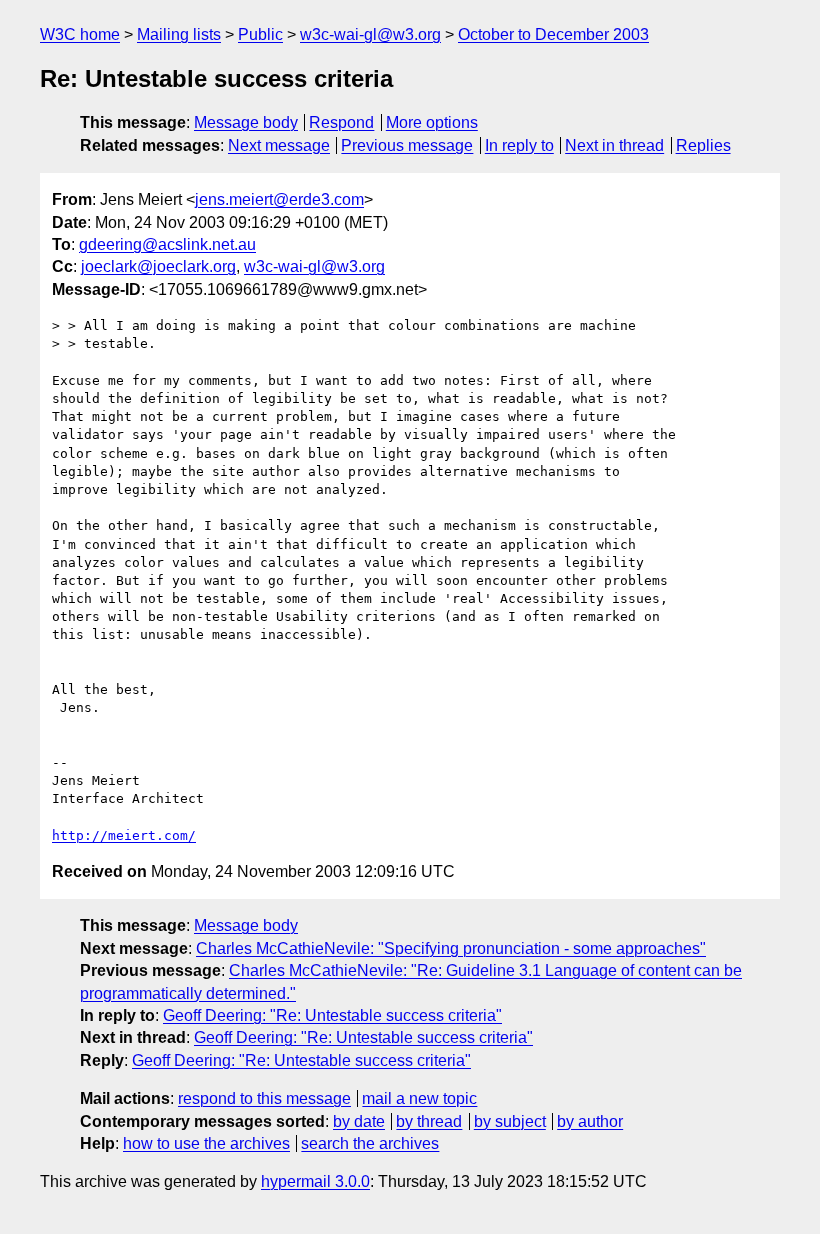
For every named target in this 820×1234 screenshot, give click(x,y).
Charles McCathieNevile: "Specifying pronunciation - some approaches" (451, 948)
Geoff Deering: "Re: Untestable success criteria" (332, 1015)
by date (359, 1121)
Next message (279, 145)
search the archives (370, 1143)
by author (590, 1121)
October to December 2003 (553, 34)
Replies (703, 145)
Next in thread (614, 145)
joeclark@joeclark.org (158, 266)
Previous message (407, 145)
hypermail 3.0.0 (315, 1181)
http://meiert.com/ (124, 835)
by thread (429, 1121)
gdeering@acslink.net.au (167, 244)
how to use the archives (206, 1143)
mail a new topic (419, 1098)
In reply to (519, 145)
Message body (246, 122)
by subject (510, 1121)
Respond (341, 122)
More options (432, 122)
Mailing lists (179, 34)
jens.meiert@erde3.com (279, 199)
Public (260, 34)
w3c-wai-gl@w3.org (370, 34)
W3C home (80, 34)
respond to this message (264, 1098)
